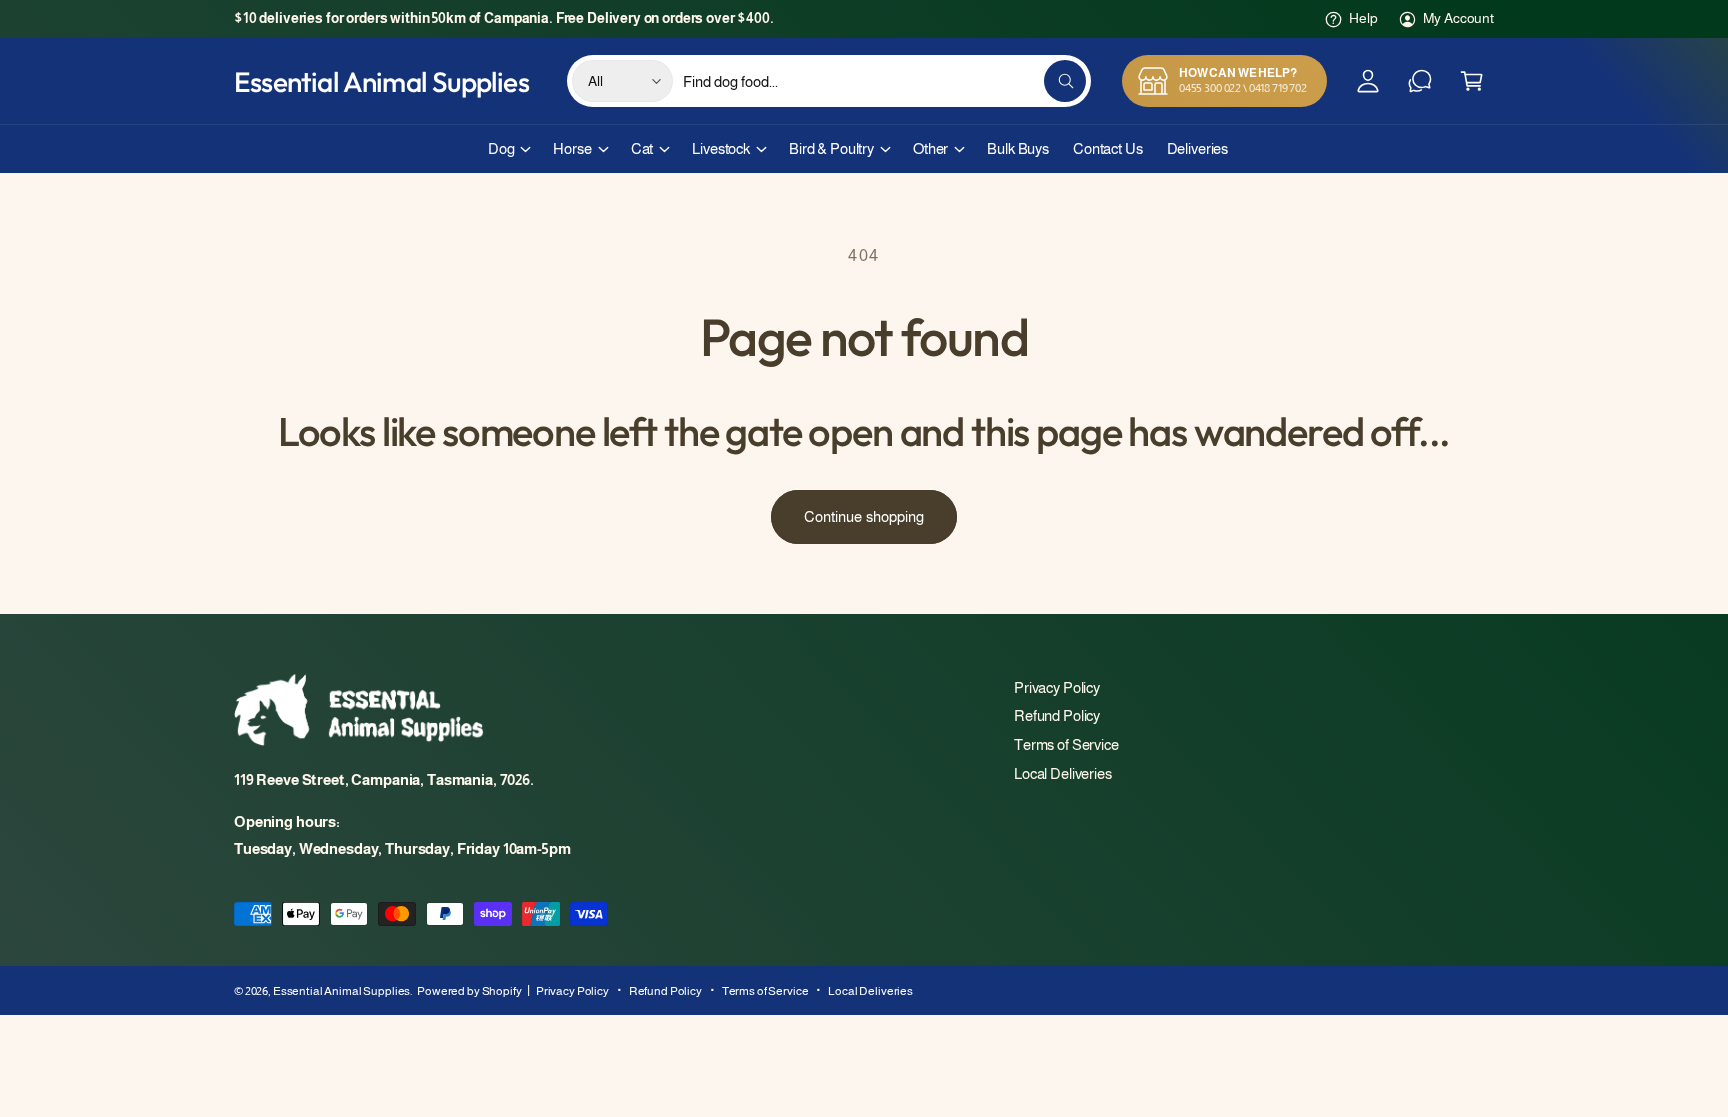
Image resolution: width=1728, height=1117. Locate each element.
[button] (1472, 81)
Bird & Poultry (831, 148)
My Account (1458, 18)
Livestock (721, 148)
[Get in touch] (1420, 81)
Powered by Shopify (469, 991)
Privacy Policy (1057, 687)
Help (1363, 18)
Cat (642, 148)
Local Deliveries (1063, 773)
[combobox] (884, 81)
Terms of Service (1066, 744)
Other (930, 148)
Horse (572, 148)
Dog (501, 148)
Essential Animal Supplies (341, 991)
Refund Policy (1057, 715)
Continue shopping (864, 516)
